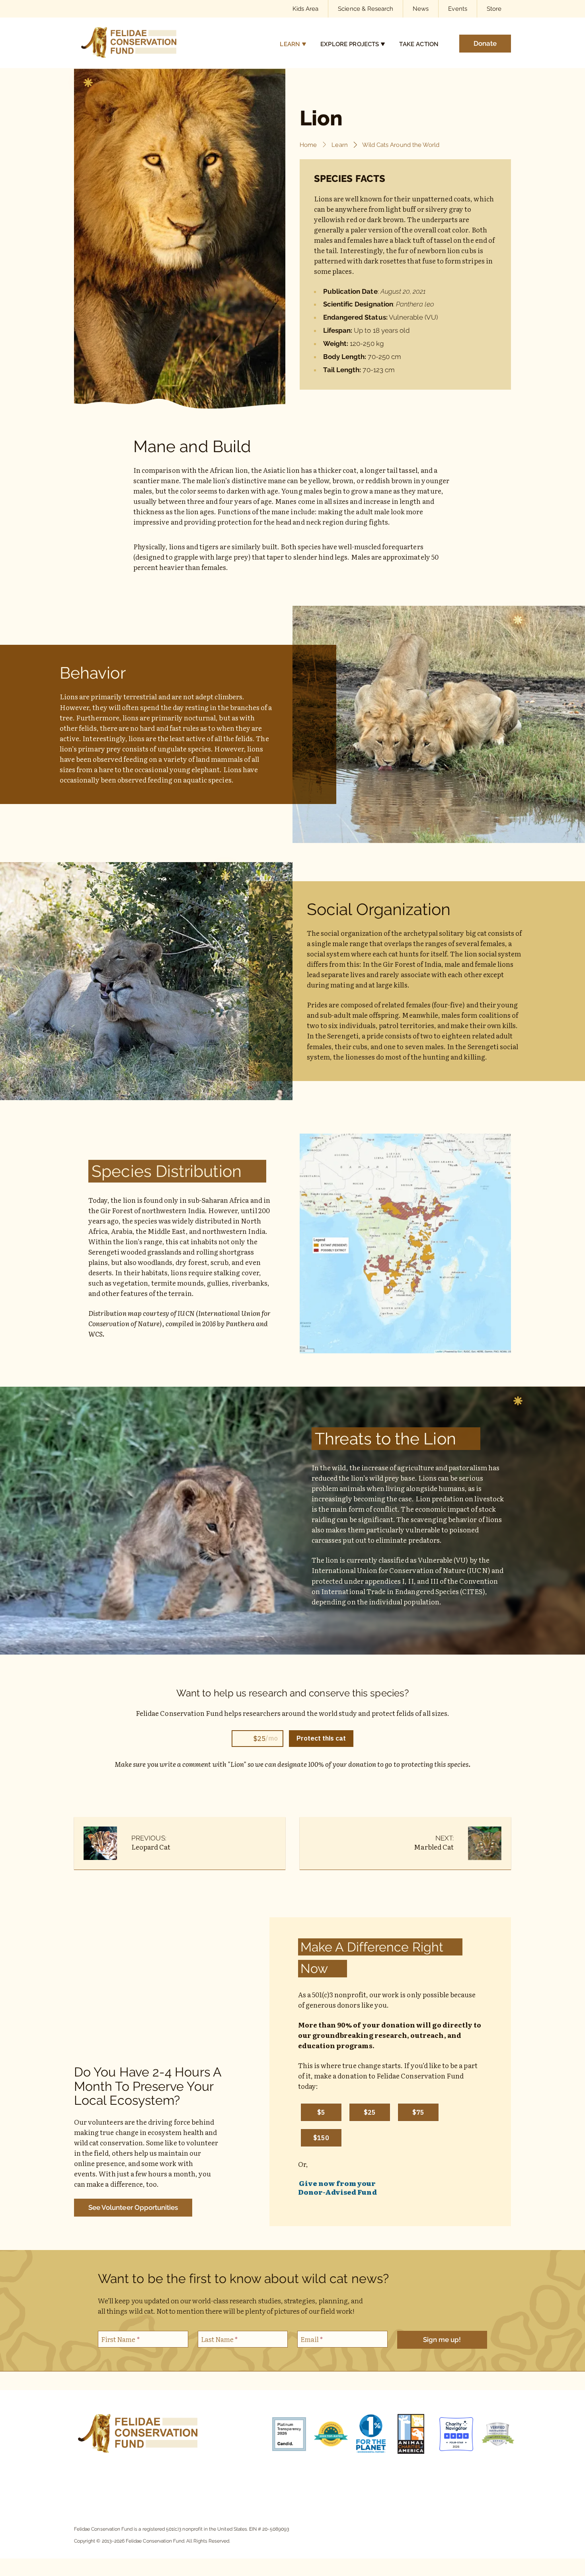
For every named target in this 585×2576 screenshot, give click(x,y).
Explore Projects (350, 44)
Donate (485, 43)
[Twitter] (191, 2479)
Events (457, 9)
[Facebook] (101, 2479)
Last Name (219, 2339)
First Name (120, 2339)
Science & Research (366, 9)
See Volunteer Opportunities (133, 2207)
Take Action (419, 44)
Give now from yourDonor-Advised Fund (337, 2188)
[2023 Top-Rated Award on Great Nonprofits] (327, 2435)
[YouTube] (155, 2479)
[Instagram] (119, 2479)
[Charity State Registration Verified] (494, 2435)
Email (312, 2339)
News (421, 9)
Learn (290, 44)
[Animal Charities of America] (410, 2435)
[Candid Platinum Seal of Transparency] (285, 2435)
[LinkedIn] (173, 2479)
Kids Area (305, 9)
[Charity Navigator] (452, 2435)
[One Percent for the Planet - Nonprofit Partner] (369, 2435)
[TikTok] (137, 2479)
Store (494, 9)
